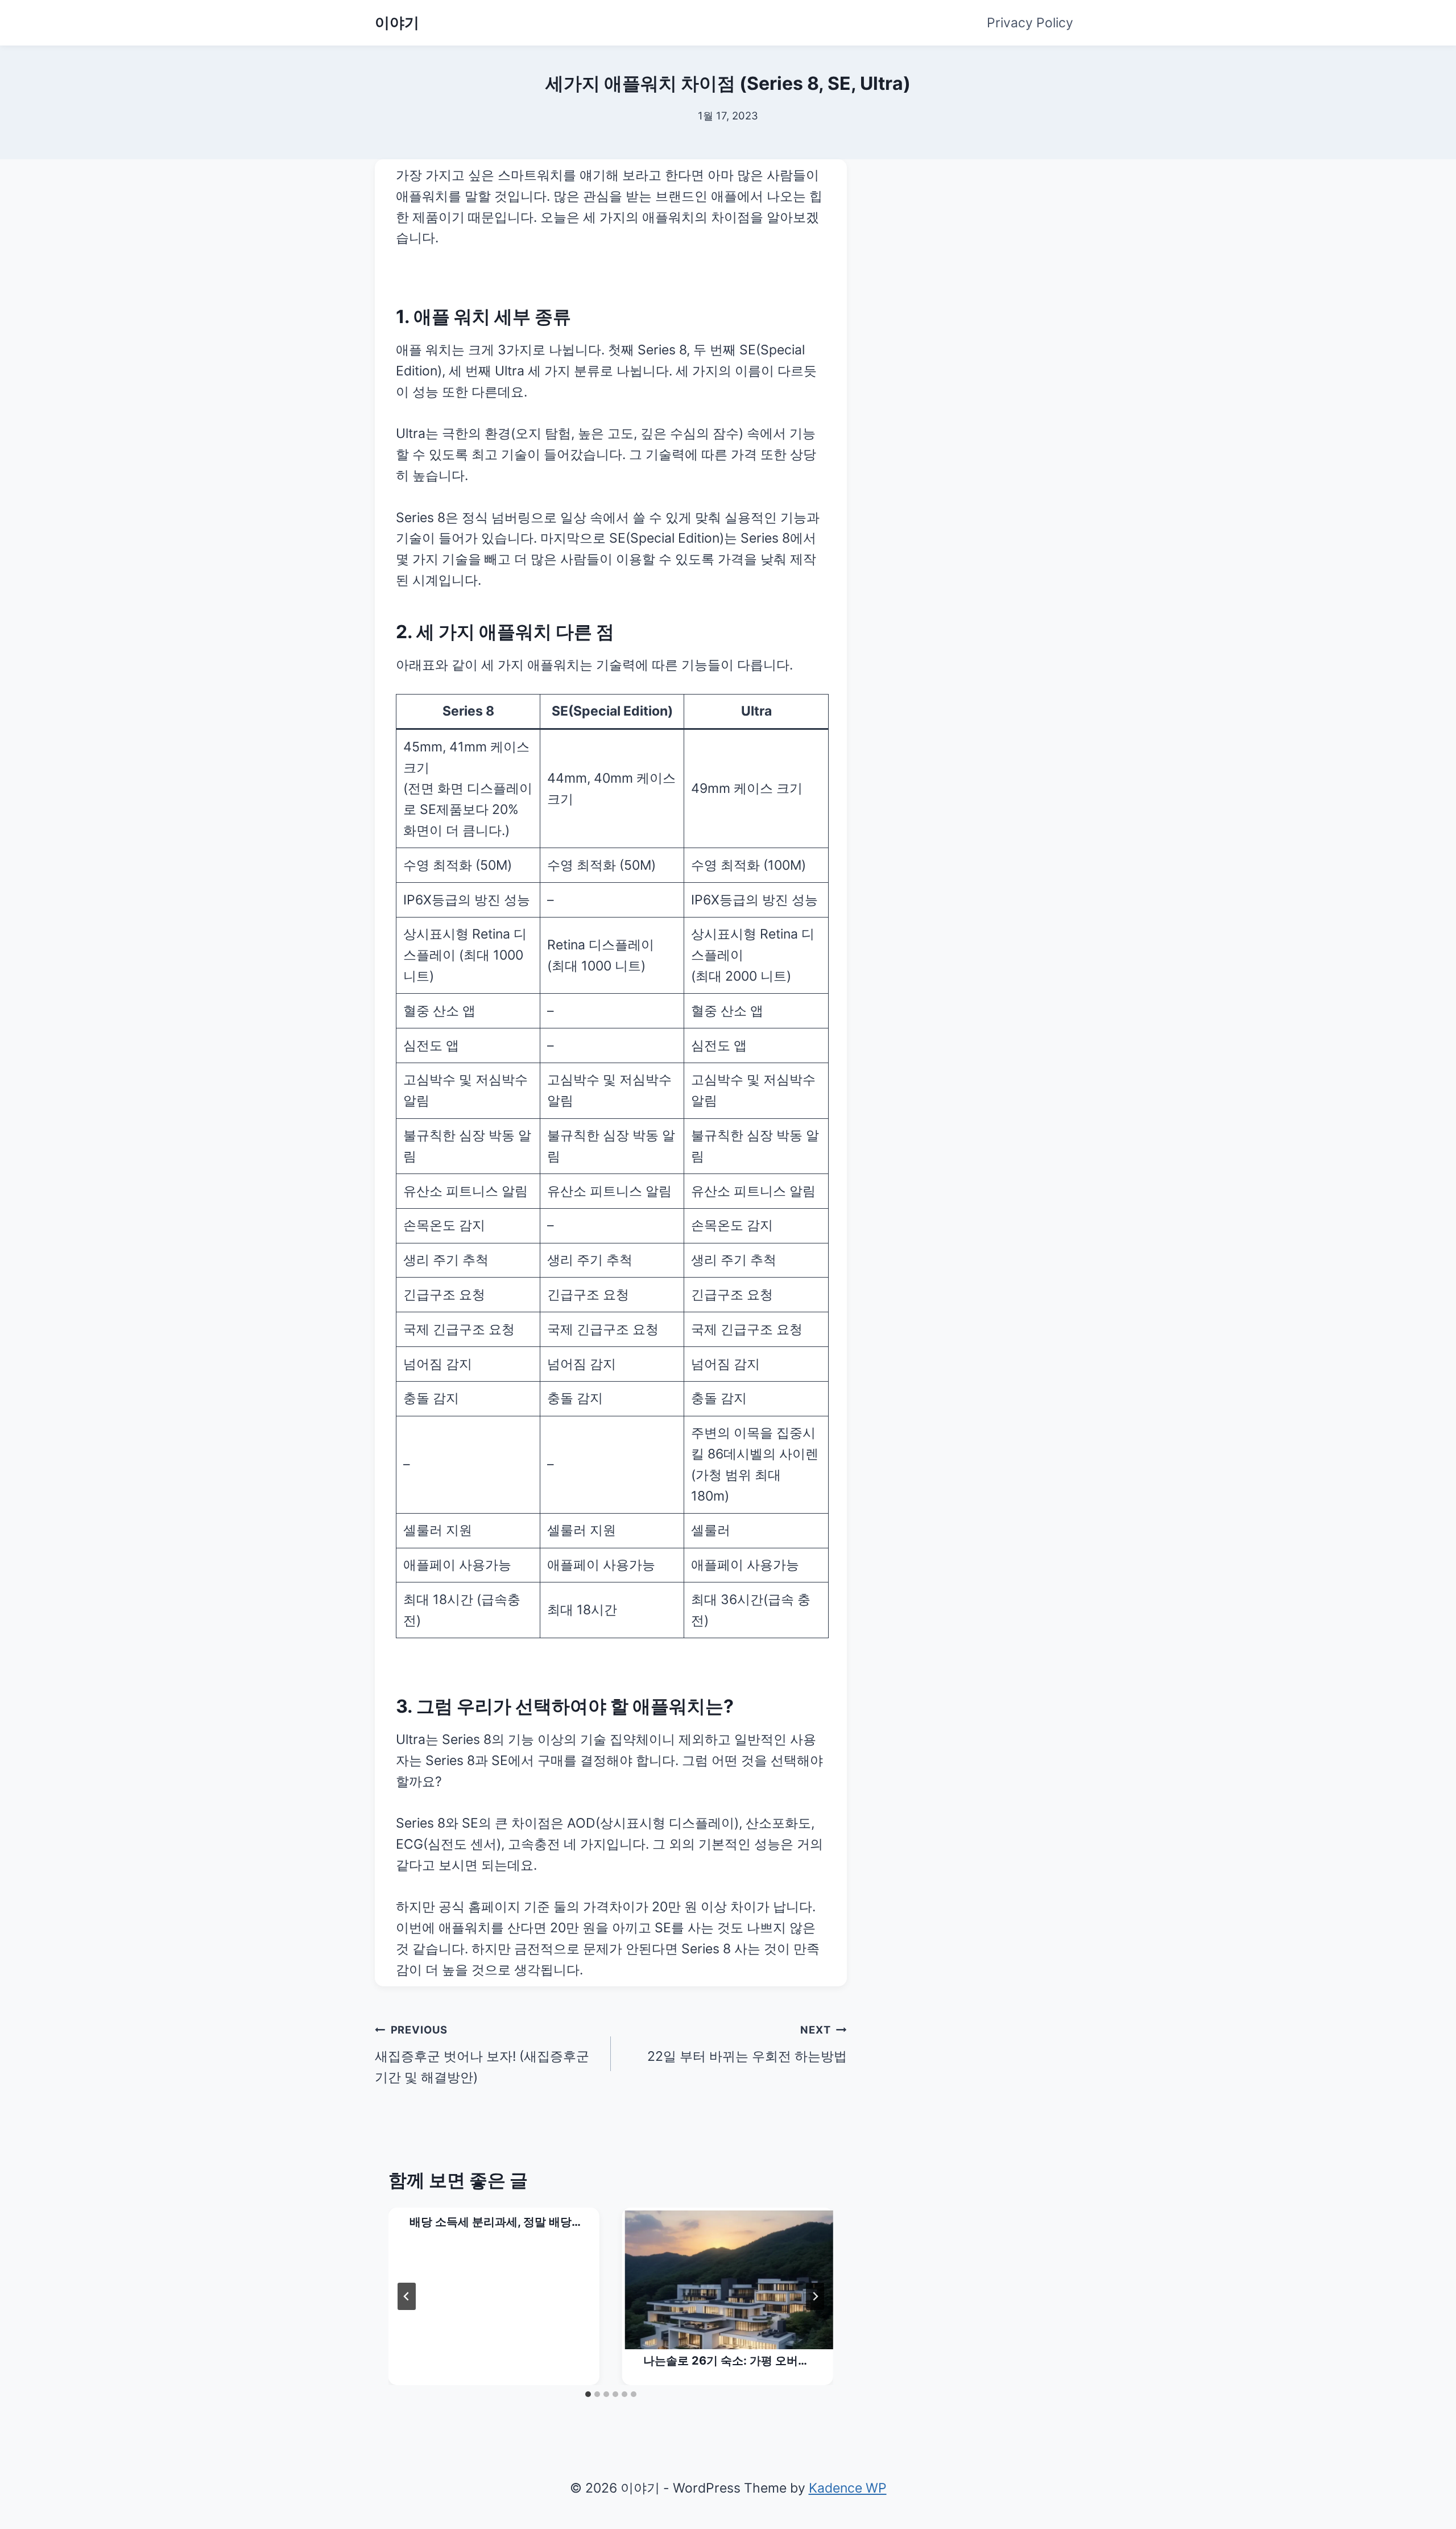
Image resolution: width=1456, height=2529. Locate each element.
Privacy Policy (1030, 23)
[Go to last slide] (407, 2296)
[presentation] (729, 2280)
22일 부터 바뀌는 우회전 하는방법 (747, 2044)
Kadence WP (848, 2488)
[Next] (815, 2296)
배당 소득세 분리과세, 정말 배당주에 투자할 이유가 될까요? (491, 2223)
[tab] (588, 2394)
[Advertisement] (987, 230)
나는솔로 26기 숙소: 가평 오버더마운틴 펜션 (726, 2361)
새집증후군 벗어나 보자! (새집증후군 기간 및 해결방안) (482, 2054)
